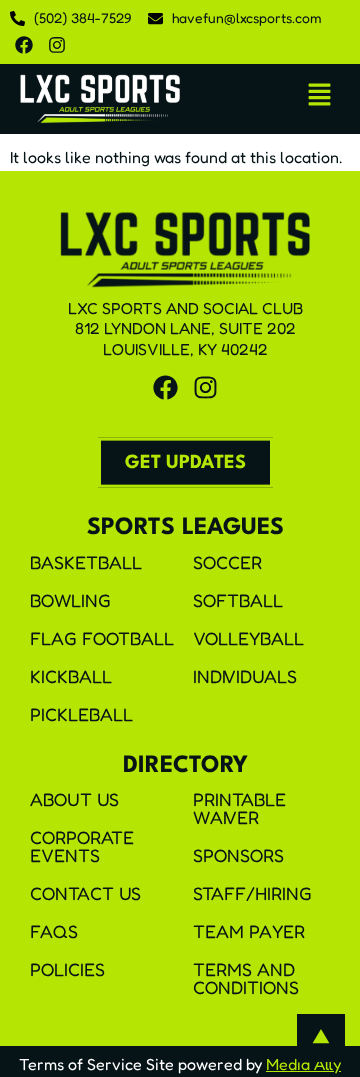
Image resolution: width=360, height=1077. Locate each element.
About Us (74, 799)
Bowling (70, 600)
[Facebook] (24, 45)
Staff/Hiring (252, 893)
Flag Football (102, 638)
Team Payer (249, 931)
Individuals (245, 676)
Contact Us (85, 893)
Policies (67, 969)
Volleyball (248, 638)
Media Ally (303, 1064)
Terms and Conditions (246, 978)
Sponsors (238, 855)
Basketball (86, 562)
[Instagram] (57, 45)
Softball (238, 600)
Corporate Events (82, 846)
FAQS (54, 931)
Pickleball (81, 714)
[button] (320, 95)
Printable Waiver (239, 808)
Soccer (227, 562)
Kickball (71, 676)
